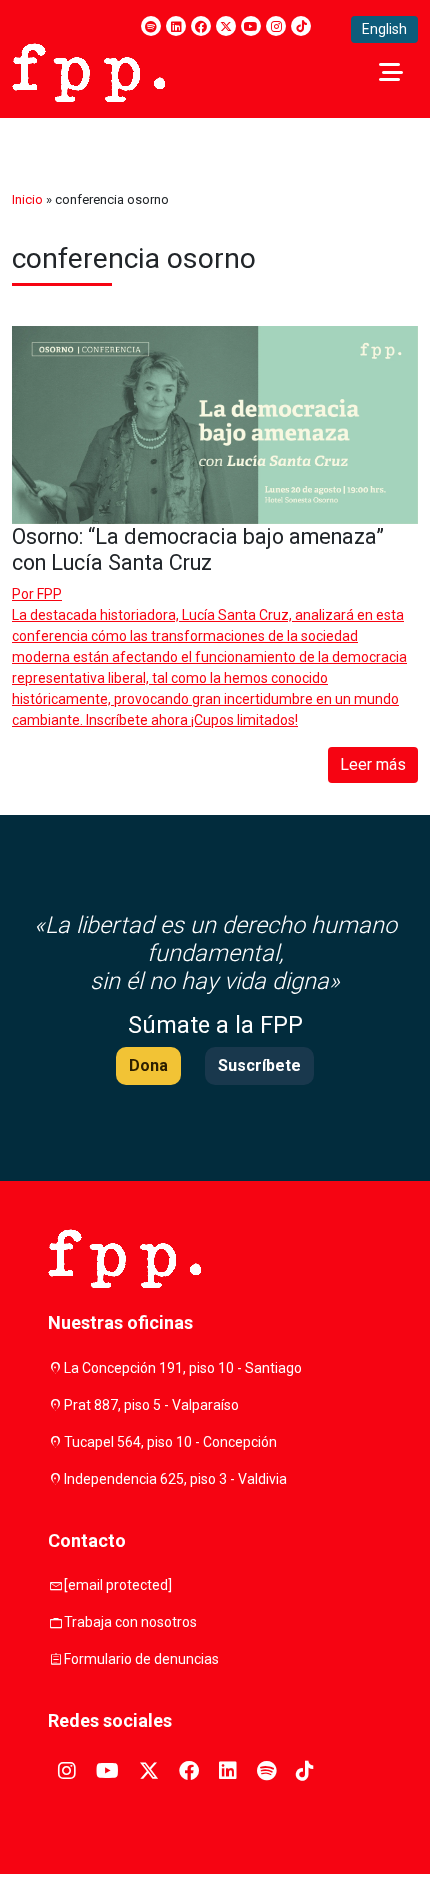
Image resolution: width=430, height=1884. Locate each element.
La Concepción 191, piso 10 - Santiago (183, 1368)
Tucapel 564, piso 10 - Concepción (170, 1442)
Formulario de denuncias (141, 1659)
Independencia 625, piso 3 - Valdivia (175, 1479)
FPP (49, 594)
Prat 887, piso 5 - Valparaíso (151, 1405)
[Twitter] (226, 26)
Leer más (373, 764)
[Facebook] (201, 26)
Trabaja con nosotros (130, 1622)
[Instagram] (276, 26)
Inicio (27, 199)
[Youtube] (251, 26)
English (384, 29)
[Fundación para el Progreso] (88, 71)
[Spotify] (151, 26)
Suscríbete (259, 1065)
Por (37, 594)
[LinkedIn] (176, 26)
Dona (148, 1065)
